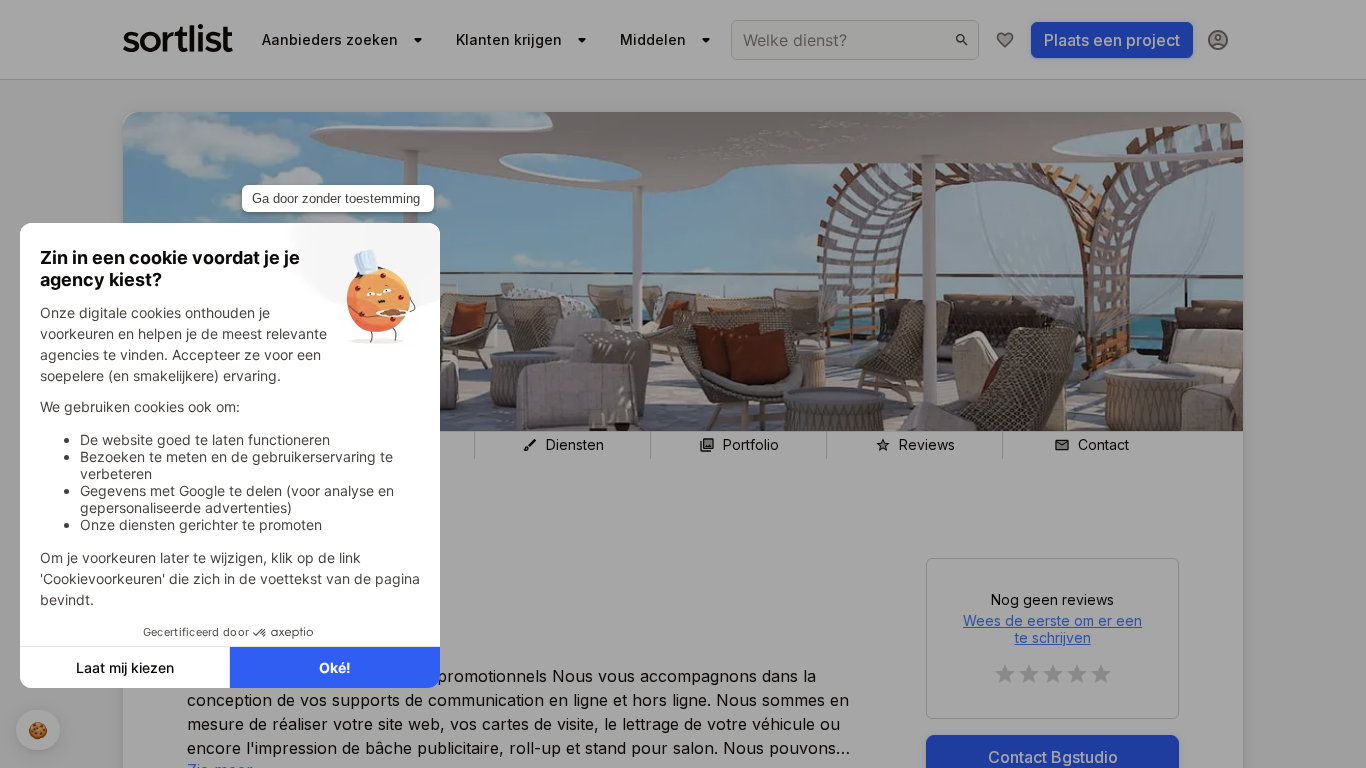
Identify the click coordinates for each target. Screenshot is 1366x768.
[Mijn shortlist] (1005, 40)
